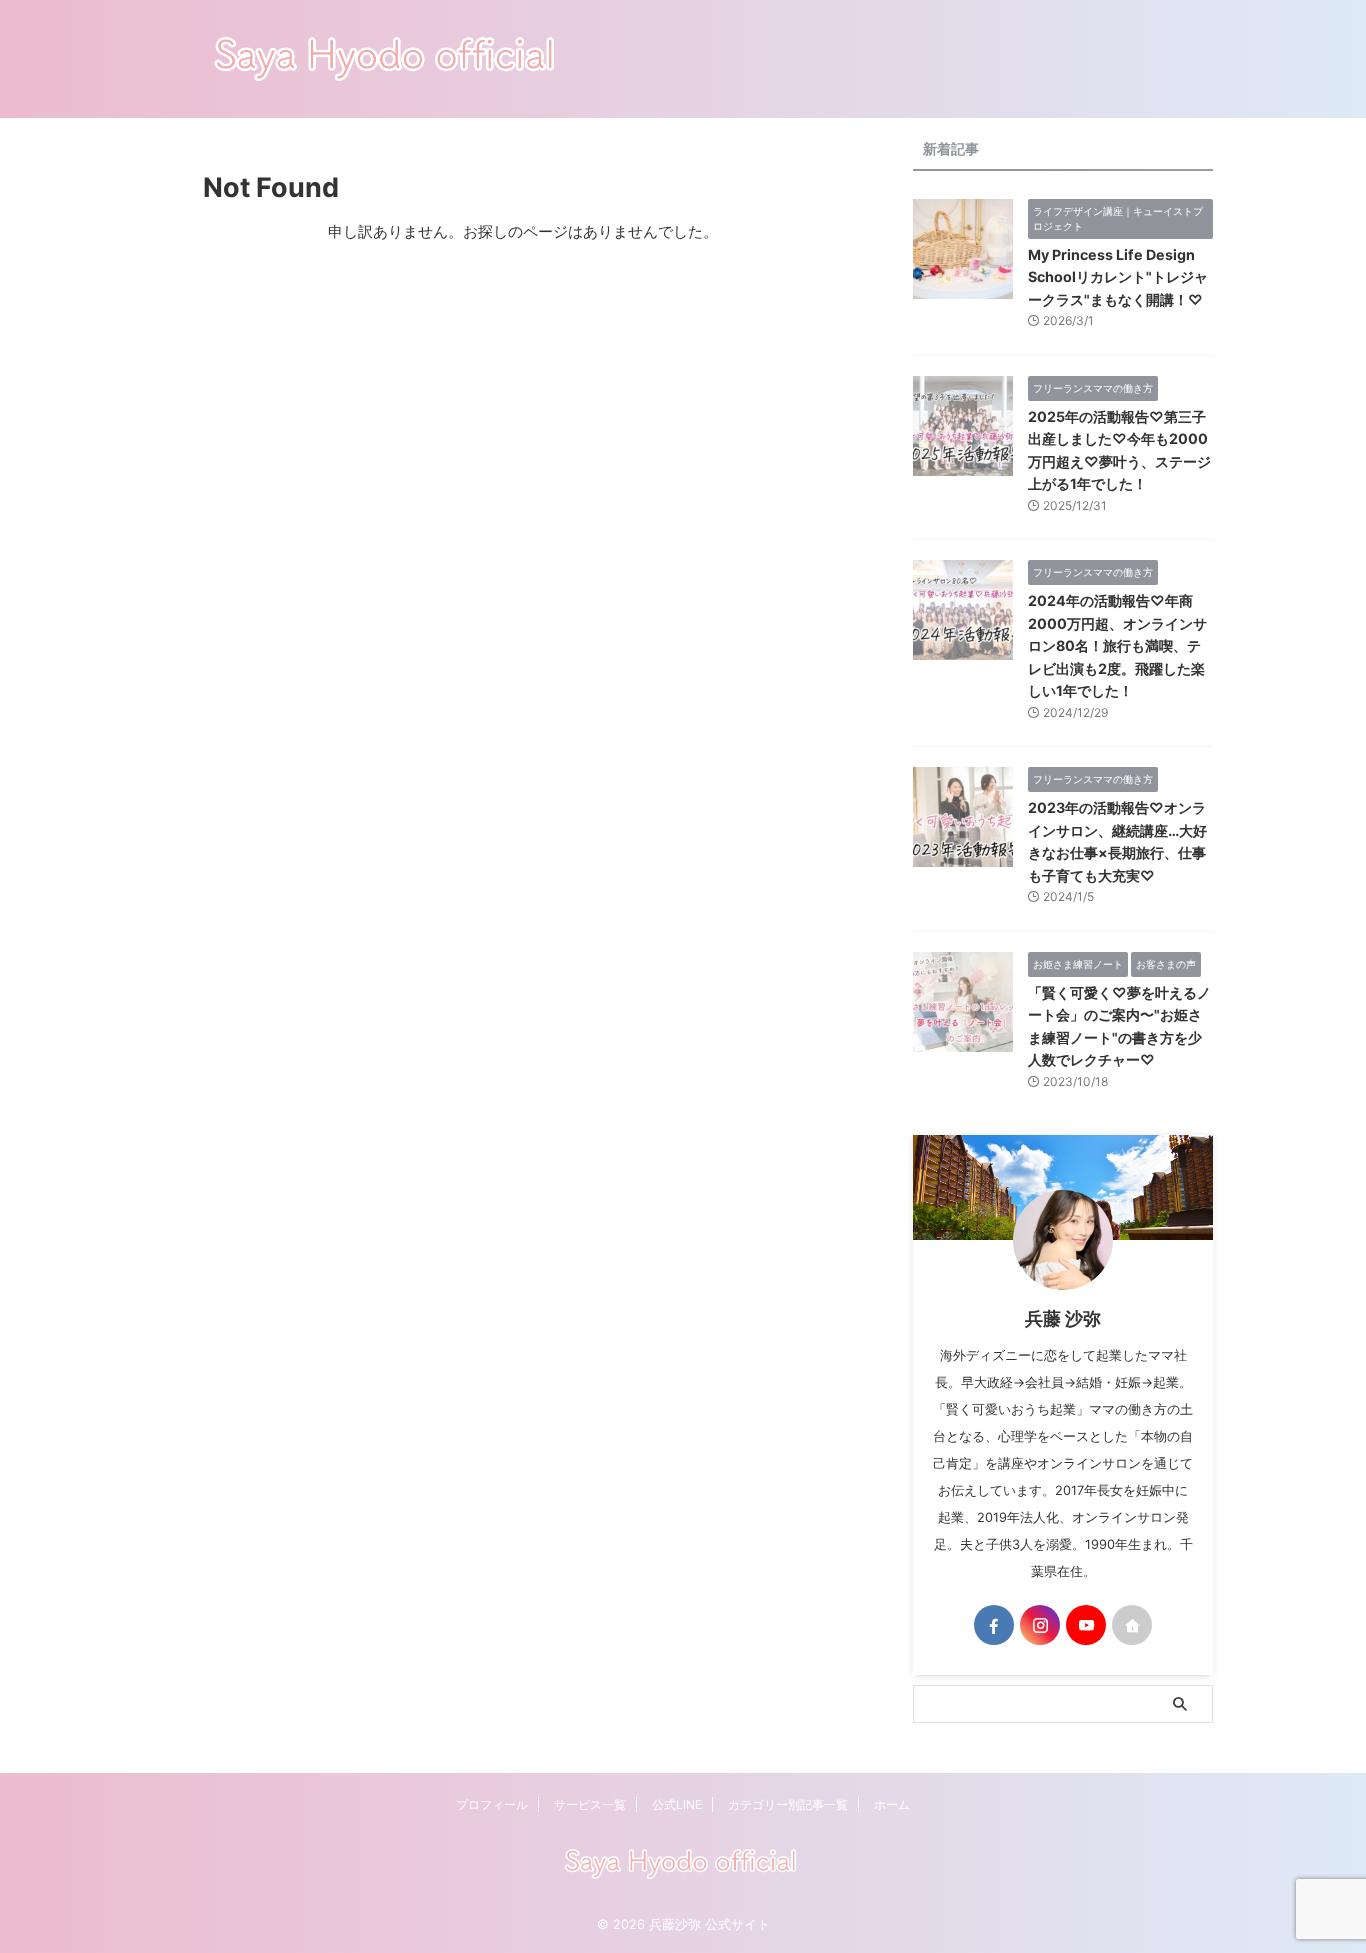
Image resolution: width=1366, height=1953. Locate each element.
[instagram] (1040, 1625)
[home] (1132, 1625)
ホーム (892, 1804)
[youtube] (1086, 1625)
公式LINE (677, 1804)
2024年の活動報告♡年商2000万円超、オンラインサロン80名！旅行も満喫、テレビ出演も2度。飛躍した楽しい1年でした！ (1117, 645)
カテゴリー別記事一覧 (788, 1804)
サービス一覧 (590, 1804)
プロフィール (492, 1804)
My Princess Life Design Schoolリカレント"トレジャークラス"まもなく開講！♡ (1118, 277)
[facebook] (994, 1625)
